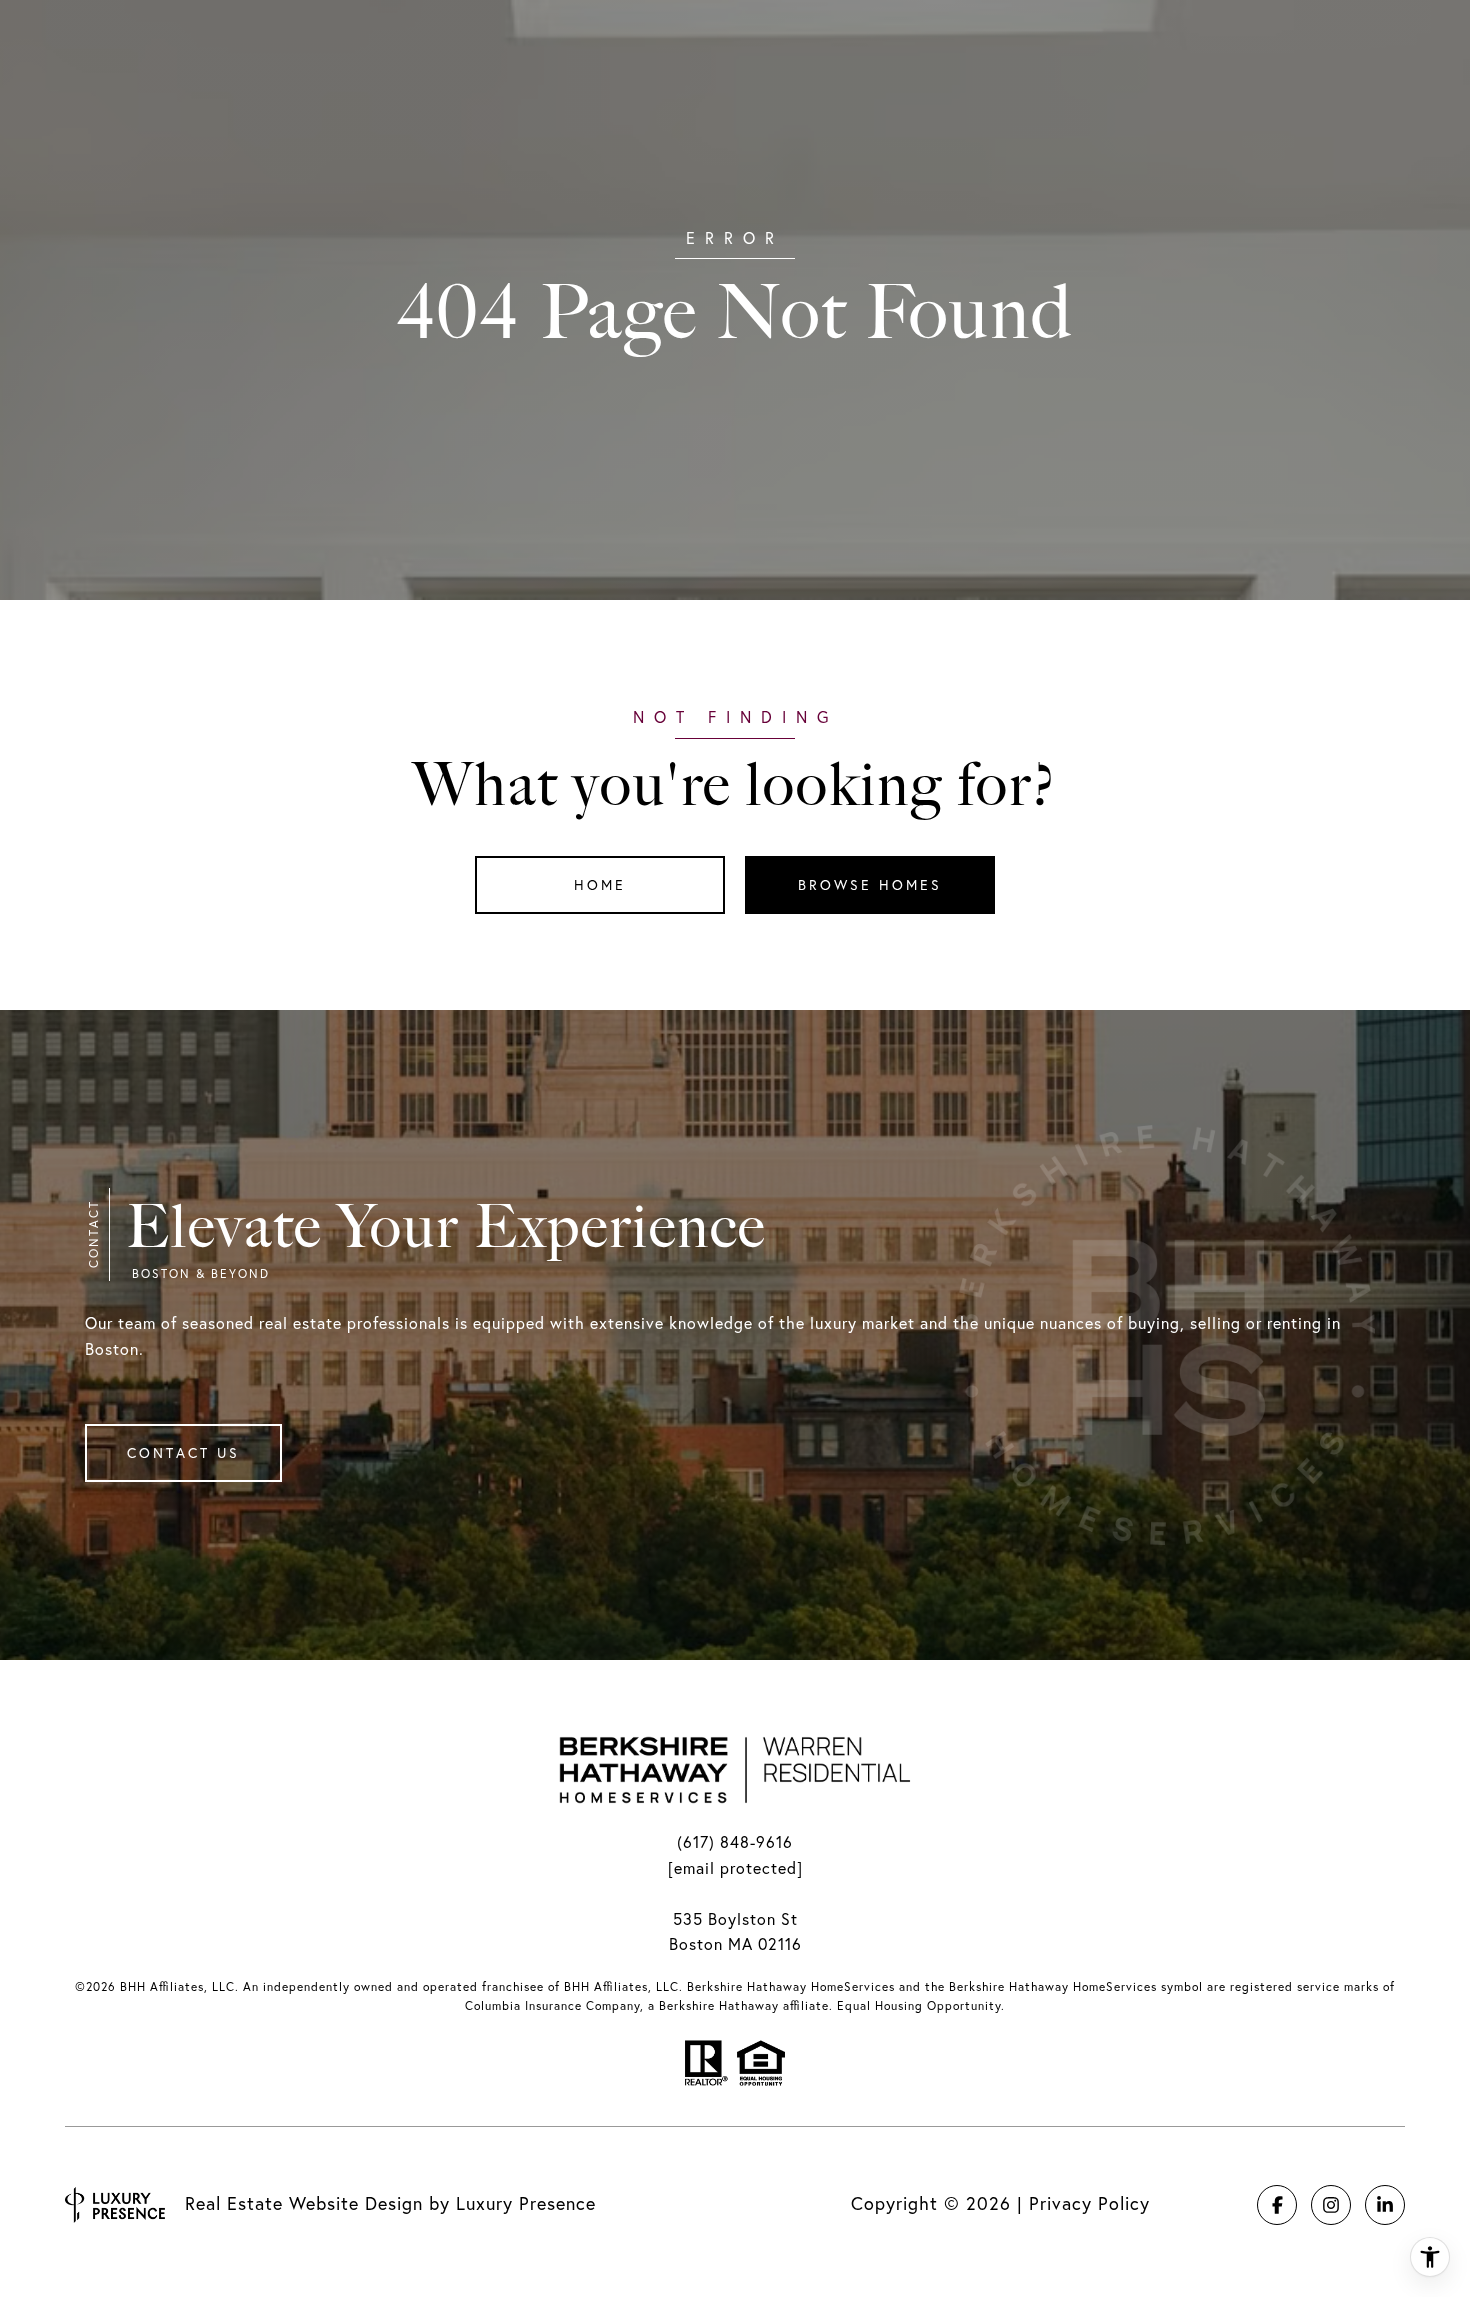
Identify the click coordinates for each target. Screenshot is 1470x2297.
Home (600, 885)
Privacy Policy (1089, 2203)
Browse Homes (870, 885)
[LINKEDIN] (1385, 2205)
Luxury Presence (526, 2203)
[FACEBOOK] (1277, 2205)
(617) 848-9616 (735, 1842)
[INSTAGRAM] (1331, 2205)
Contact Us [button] (183, 1453)
